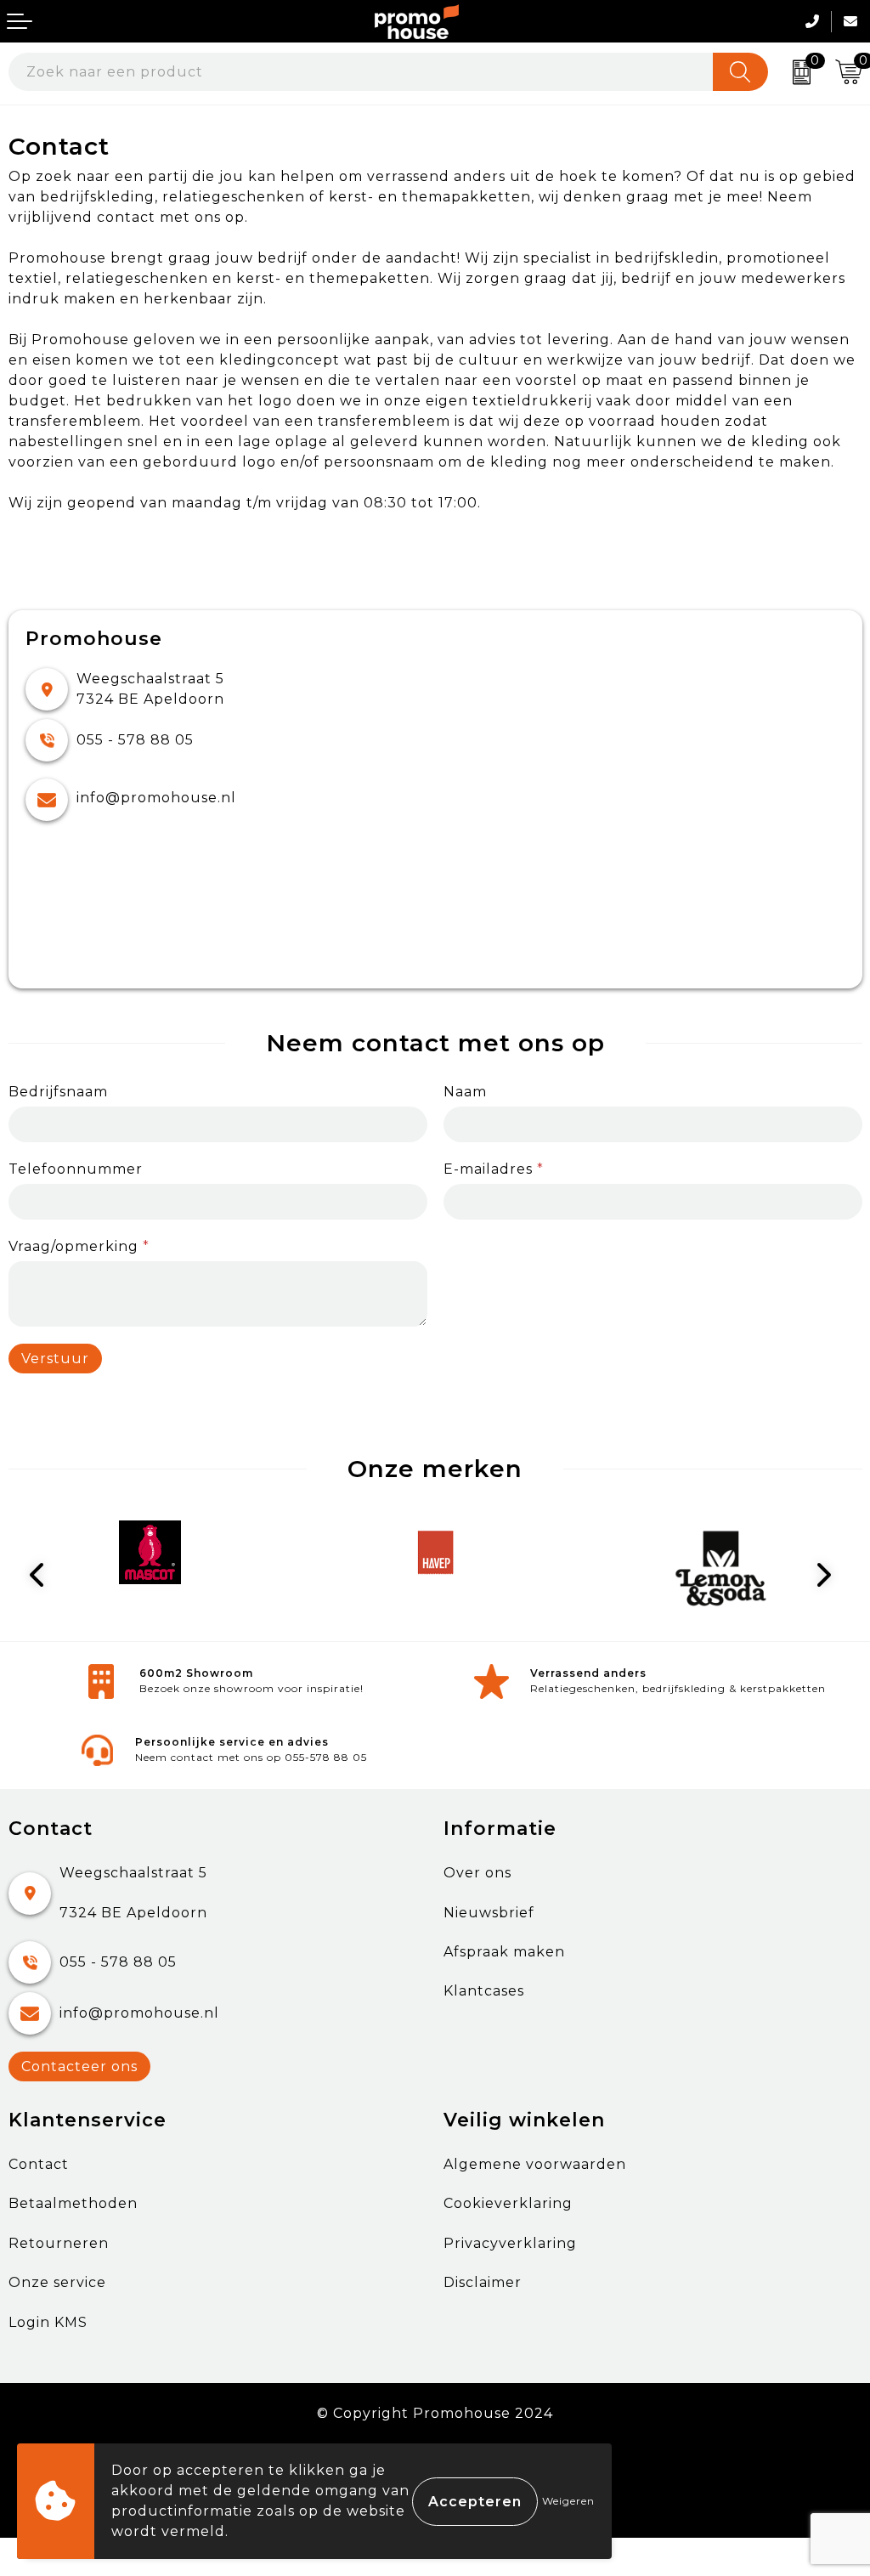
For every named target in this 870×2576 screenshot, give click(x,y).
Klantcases (484, 1991)
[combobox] (361, 72)
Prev (43, 1575)
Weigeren (568, 2501)
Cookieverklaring (508, 2203)
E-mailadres (494, 1169)
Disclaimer (483, 2282)
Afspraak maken (504, 1952)
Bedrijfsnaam (58, 1092)
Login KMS (48, 2322)
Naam (465, 1092)
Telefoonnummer (76, 1169)
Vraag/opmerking (79, 1246)
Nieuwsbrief (489, 1913)
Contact (39, 2164)
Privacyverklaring (510, 2243)
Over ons (477, 1873)
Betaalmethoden (73, 2203)
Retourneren (59, 2243)
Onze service (57, 2282)
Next (828, 1575)
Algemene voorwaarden (535, 2164)
